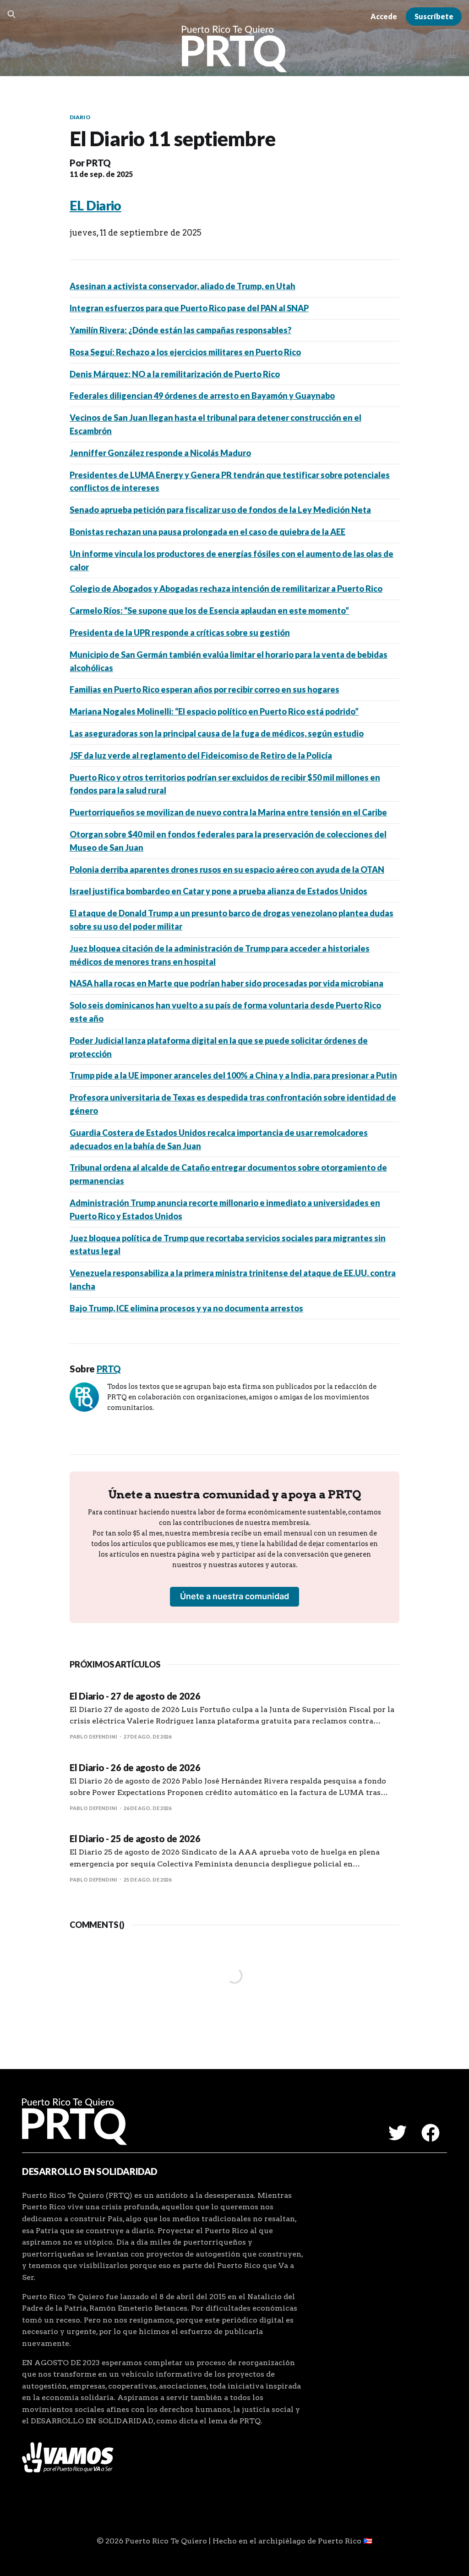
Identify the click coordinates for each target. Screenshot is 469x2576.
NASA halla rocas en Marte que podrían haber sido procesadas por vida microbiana (226, 983)
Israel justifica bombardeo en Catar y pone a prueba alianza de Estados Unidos (218, 891)
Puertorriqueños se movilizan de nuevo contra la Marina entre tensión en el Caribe (228, 812)
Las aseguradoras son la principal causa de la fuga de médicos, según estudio (217, 733)
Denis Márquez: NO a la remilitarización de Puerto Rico (175, 374)
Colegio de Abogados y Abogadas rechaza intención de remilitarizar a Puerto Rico (226, 589)
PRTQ (98, 163)
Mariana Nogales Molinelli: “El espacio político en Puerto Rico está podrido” (214, 711)
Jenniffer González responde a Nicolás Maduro (160, 453)
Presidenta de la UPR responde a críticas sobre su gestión (180, 633)
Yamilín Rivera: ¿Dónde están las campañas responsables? (180, 330)
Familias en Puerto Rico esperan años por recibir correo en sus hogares (205, 689)
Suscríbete (434, 16)
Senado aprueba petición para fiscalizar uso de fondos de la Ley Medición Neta (220, 510)
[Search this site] (11, 14)
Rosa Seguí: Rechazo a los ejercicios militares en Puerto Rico (185, 352)
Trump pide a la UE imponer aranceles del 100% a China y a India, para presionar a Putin (233, 1075)
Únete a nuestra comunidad (234, 1596)
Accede (384, 16)
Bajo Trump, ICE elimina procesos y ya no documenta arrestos (186, 1308)
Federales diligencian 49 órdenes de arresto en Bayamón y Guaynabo (202, 396)
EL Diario (95, 205)
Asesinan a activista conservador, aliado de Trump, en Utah (183, 286)
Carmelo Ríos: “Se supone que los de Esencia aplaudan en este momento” (209, 611)
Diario (80, 117)
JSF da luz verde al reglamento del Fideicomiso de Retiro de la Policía (201, 755)
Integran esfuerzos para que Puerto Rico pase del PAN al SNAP (189, 308)
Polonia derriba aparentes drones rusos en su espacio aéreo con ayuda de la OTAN (227, 870)
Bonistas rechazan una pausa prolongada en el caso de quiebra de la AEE (207, 532)
